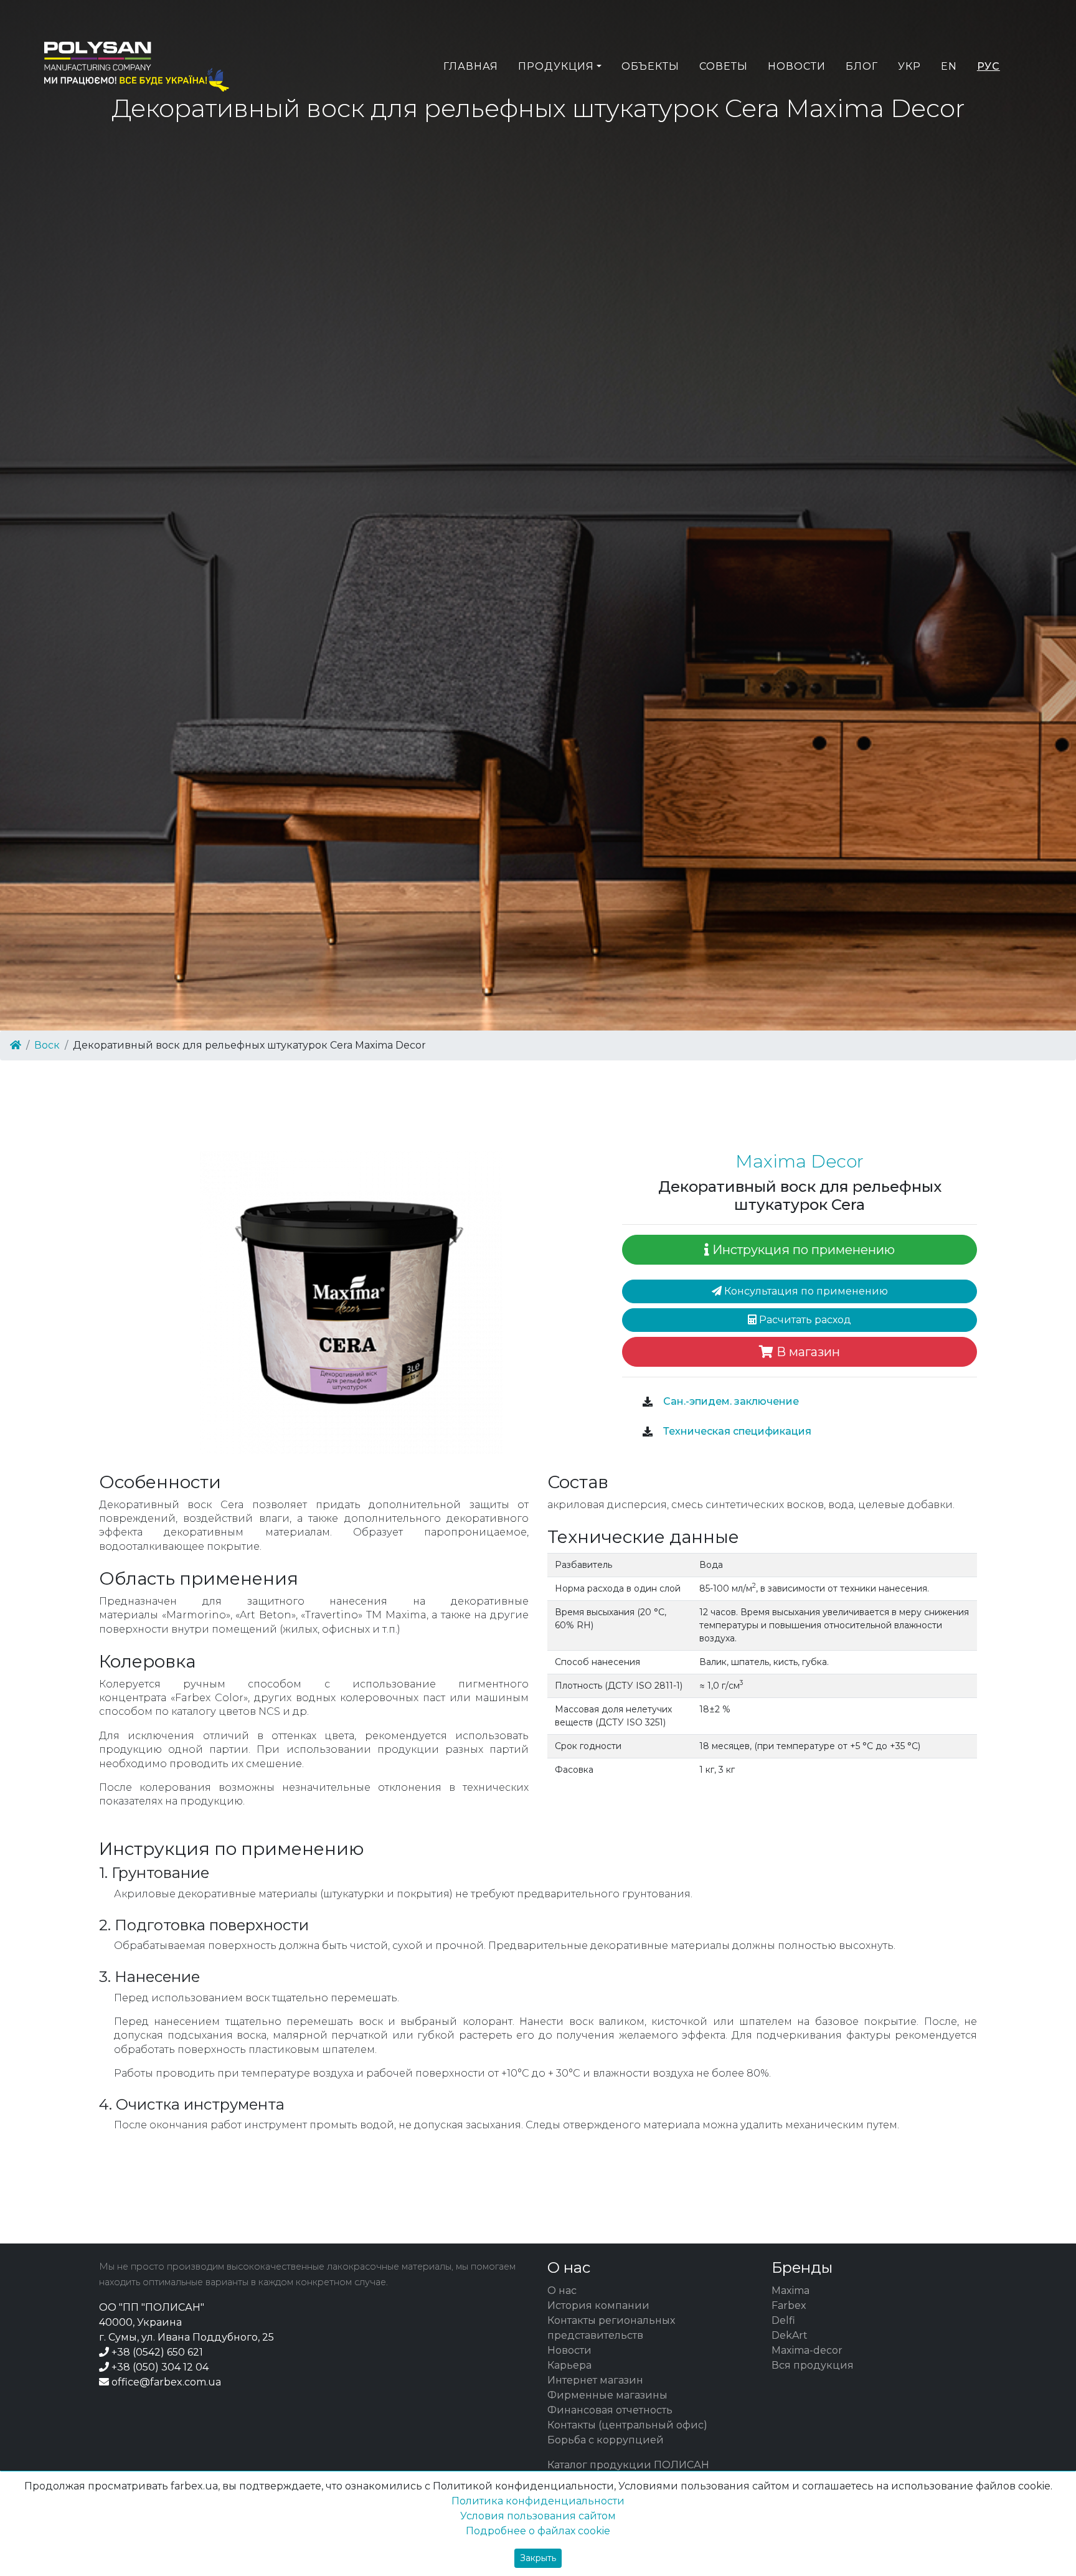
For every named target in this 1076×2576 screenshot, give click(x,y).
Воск (47, 1045)
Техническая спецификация (736, 1431)
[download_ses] (648, 1402)
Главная (471, 66)
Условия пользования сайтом (538, 2516)
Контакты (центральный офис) (627, 2425)
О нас (562, 2291)
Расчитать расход (804, 1320)
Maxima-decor (807, 2350)
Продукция (556, 66)
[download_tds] (648, 1432)
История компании (598, 2305)
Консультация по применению (805, 1291)
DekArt (790, 2335)
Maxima (790, 2291)
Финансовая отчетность (610, 2410)
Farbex (789, 2305)
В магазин (807, 1352)
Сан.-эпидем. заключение (730, 1401)
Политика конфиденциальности (538, 2501)
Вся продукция (813, 2365)
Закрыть (538, 2558)
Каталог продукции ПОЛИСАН (628, 2465)
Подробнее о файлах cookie (538, 2531)
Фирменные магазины (607, 2395)
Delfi (783, 2320)
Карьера (569, 2365)
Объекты (650, 66)
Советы (724, 66)
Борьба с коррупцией (606, 2440)
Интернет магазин (595, 2380)
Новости (797, 66)
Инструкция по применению (802, 1250)
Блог (862, 66)
